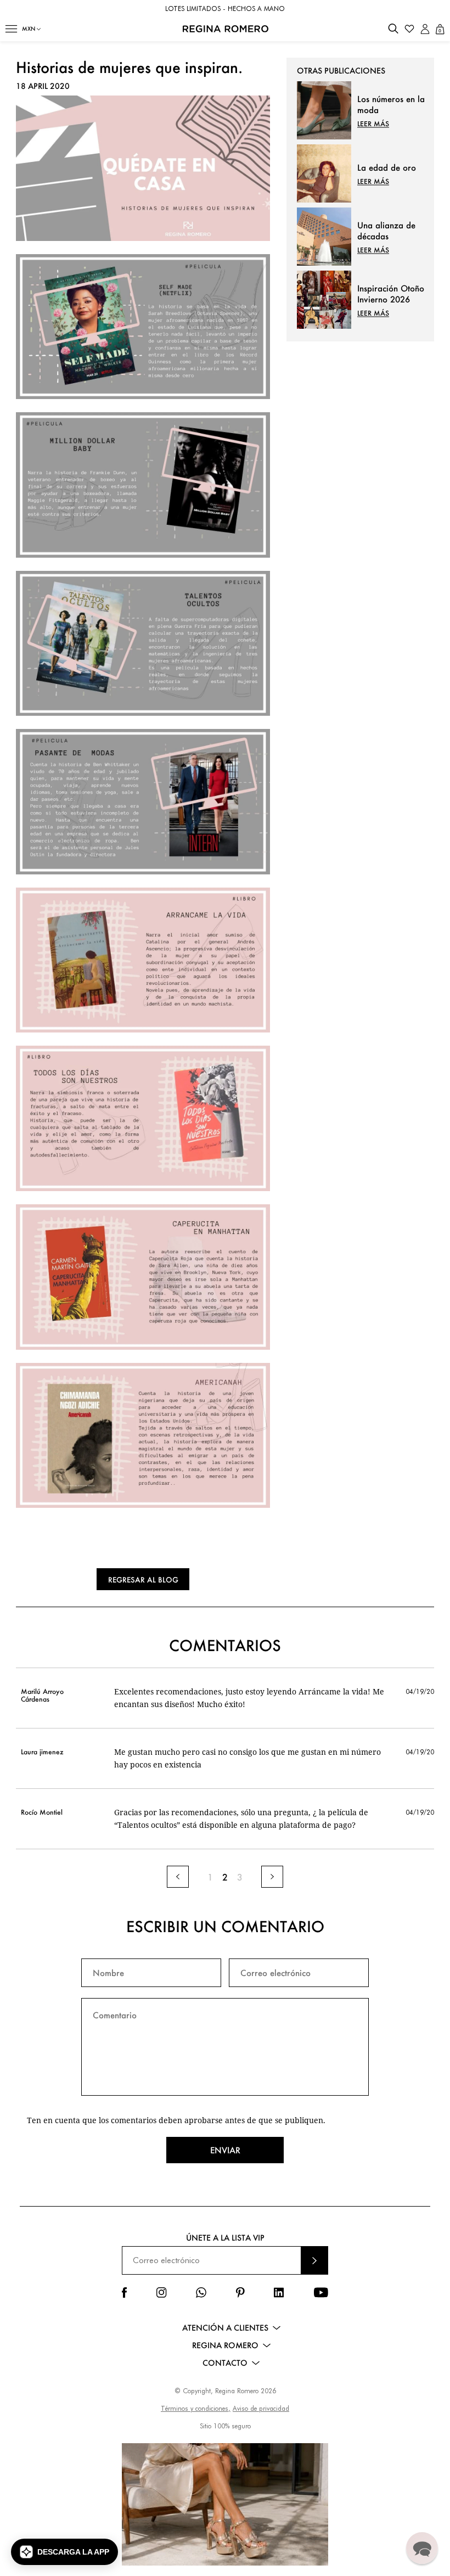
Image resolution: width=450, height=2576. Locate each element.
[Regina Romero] (226, 29)
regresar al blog (143, 1579)
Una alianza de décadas (386, 231)
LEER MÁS (373, 124)
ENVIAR (314, 2260)
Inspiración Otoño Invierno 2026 (391, 294)
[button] (11, 29)
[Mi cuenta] (425, 29)
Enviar (225, 2150)
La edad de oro (387, 167)
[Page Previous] (178, 1877)
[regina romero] (143, 238)
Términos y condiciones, (196, 2408)
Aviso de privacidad (261, 2408)
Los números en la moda (391, 104)
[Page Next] (272, 1877)
